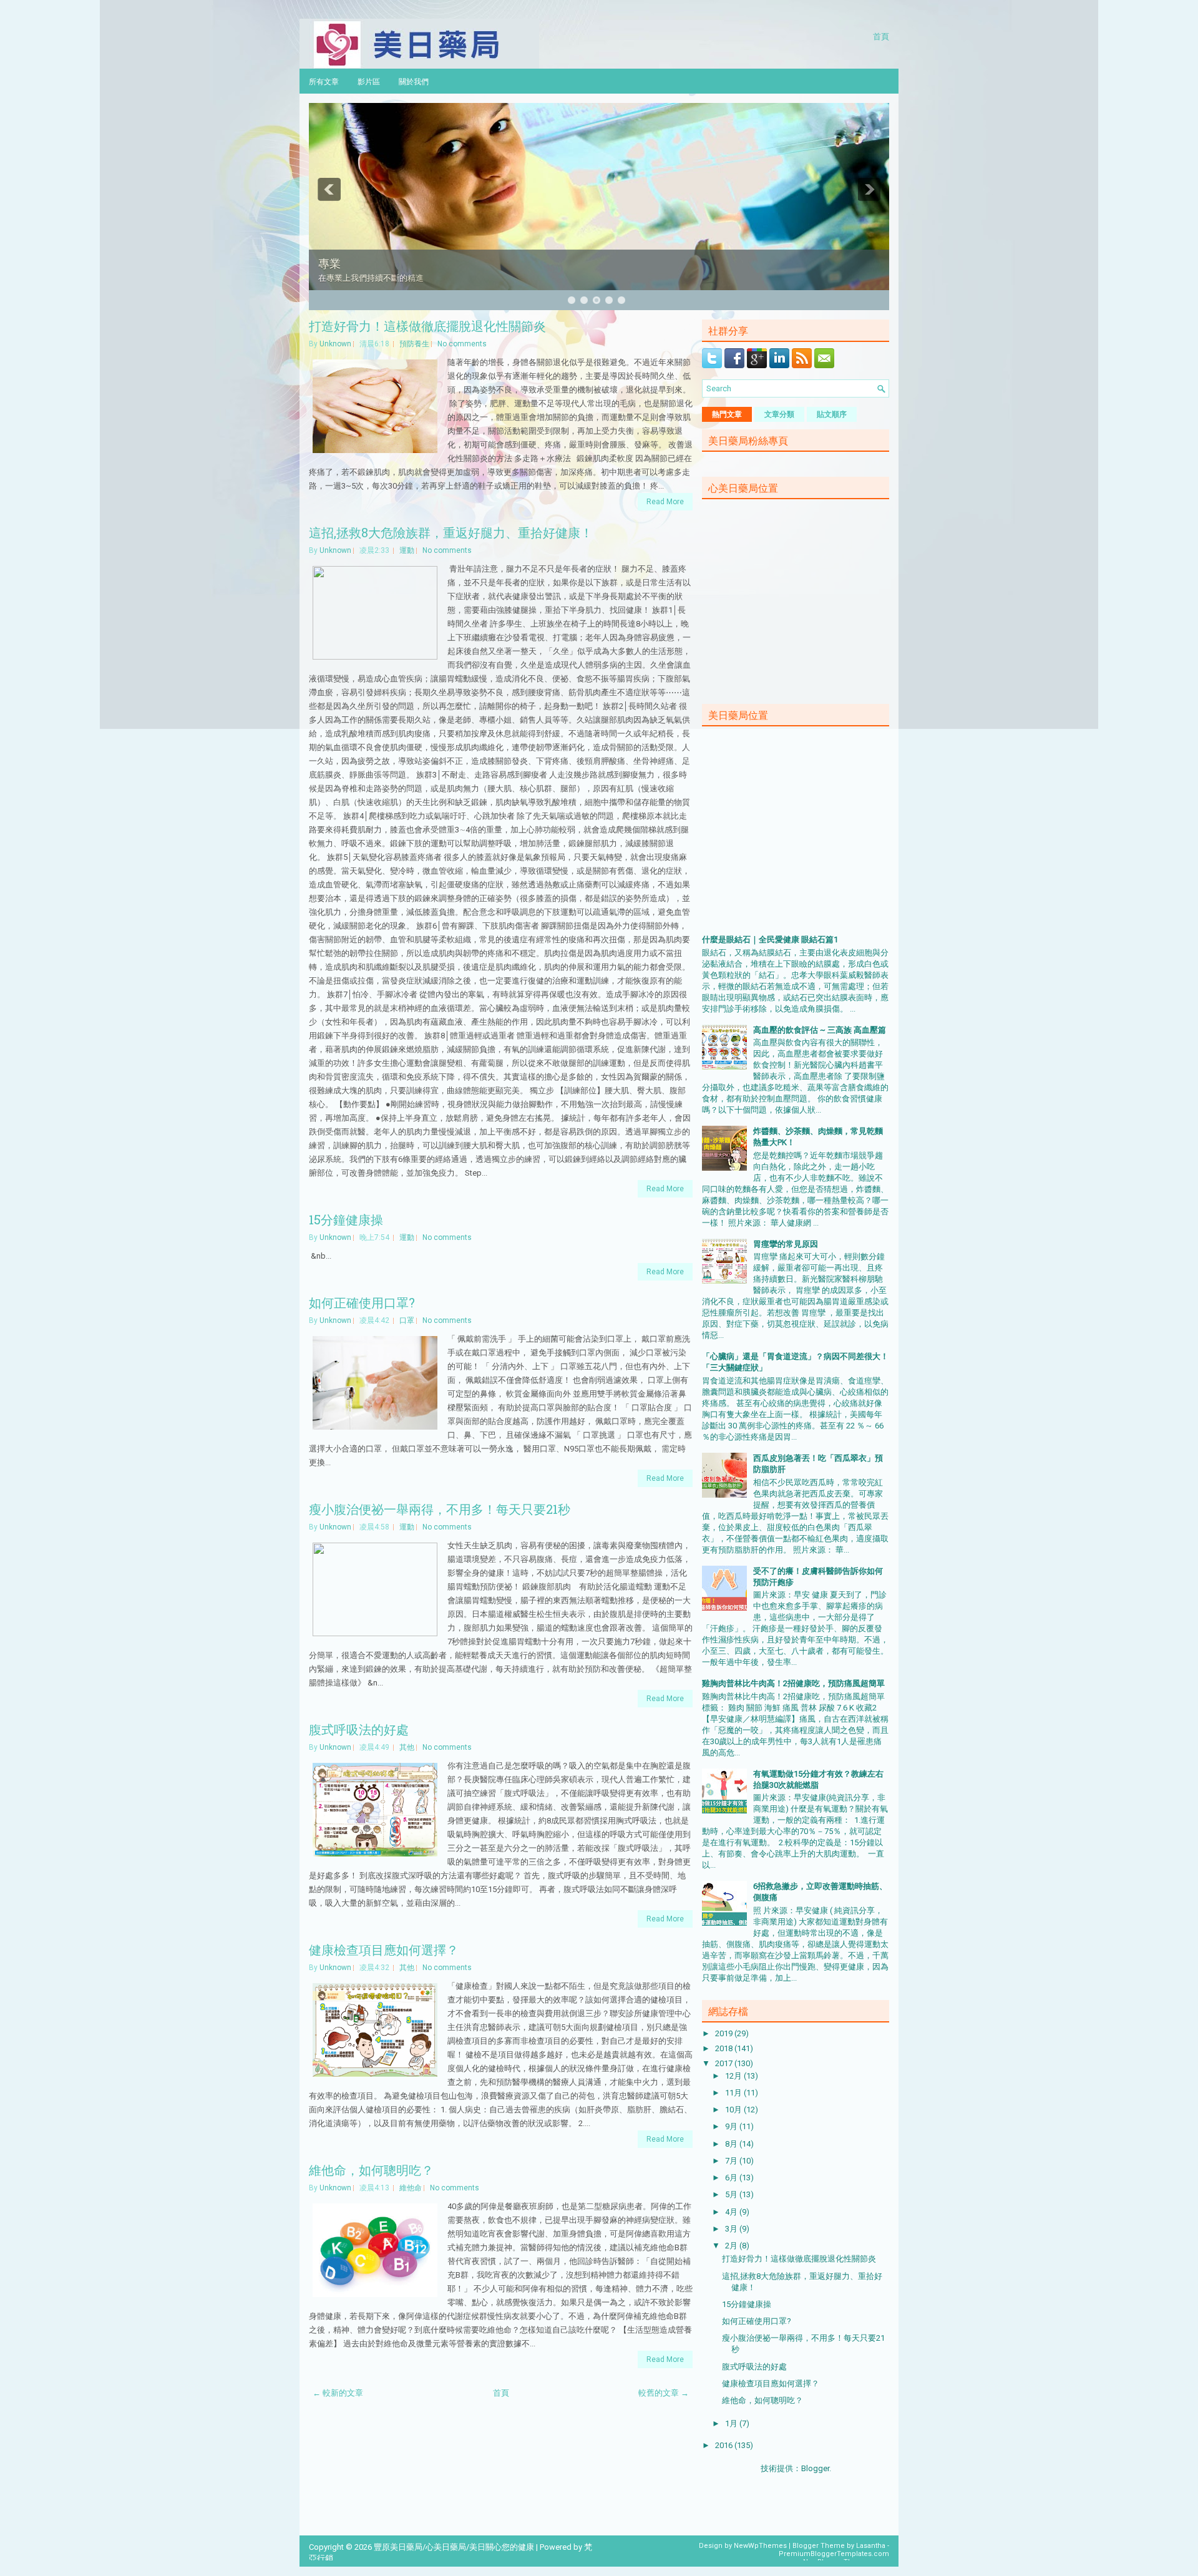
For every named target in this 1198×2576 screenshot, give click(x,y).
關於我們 (414, 81)
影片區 (369, 81)
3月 (732, 2229)
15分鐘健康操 (346, 1219)
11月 (734, 2093)
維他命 (411, 2188)
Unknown (335, 344)
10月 (734, 2110)
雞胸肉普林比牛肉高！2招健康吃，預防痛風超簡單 (793, 1683)
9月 (732, 2126)
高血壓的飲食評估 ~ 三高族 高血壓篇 (820, 1030)
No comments (462, 344)
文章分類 (779, 414)
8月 (732, 2144)
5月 (732, 2194)
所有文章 (324, 81)
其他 (407, 1747)
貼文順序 (832, 414)
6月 (732, 2178)
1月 (732, 2423)
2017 (725, 2063)
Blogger (815, 2468)
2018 (725, 2048)
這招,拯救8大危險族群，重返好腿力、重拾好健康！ (451, 532)
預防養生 (414, 344)
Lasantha (871, 2546)
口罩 (407, 1320)
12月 (734, 2076)
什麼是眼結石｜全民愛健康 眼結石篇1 (770, 939)
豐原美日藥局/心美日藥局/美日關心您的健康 (454, 2547)
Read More (665, 502)
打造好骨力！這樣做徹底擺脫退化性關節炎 (427, 326)
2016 (725, 2445)
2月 (732, 2246)
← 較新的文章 (338, 2393)
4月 (732, 2212)
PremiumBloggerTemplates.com (834, 2554)
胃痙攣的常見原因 (786, 1244)
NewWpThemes (760, 2546)
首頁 (881, 36)
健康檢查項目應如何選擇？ (384, 1949)
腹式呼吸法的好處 (359, 1729)
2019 (725, 2033)
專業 (329, 263)
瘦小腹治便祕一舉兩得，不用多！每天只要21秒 (440, 1509)
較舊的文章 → (664, 2393)
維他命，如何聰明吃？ (371, 2170)
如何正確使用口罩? (362, 1302)
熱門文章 (727, 414)
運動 (407, 550)
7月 (732, 2161)
